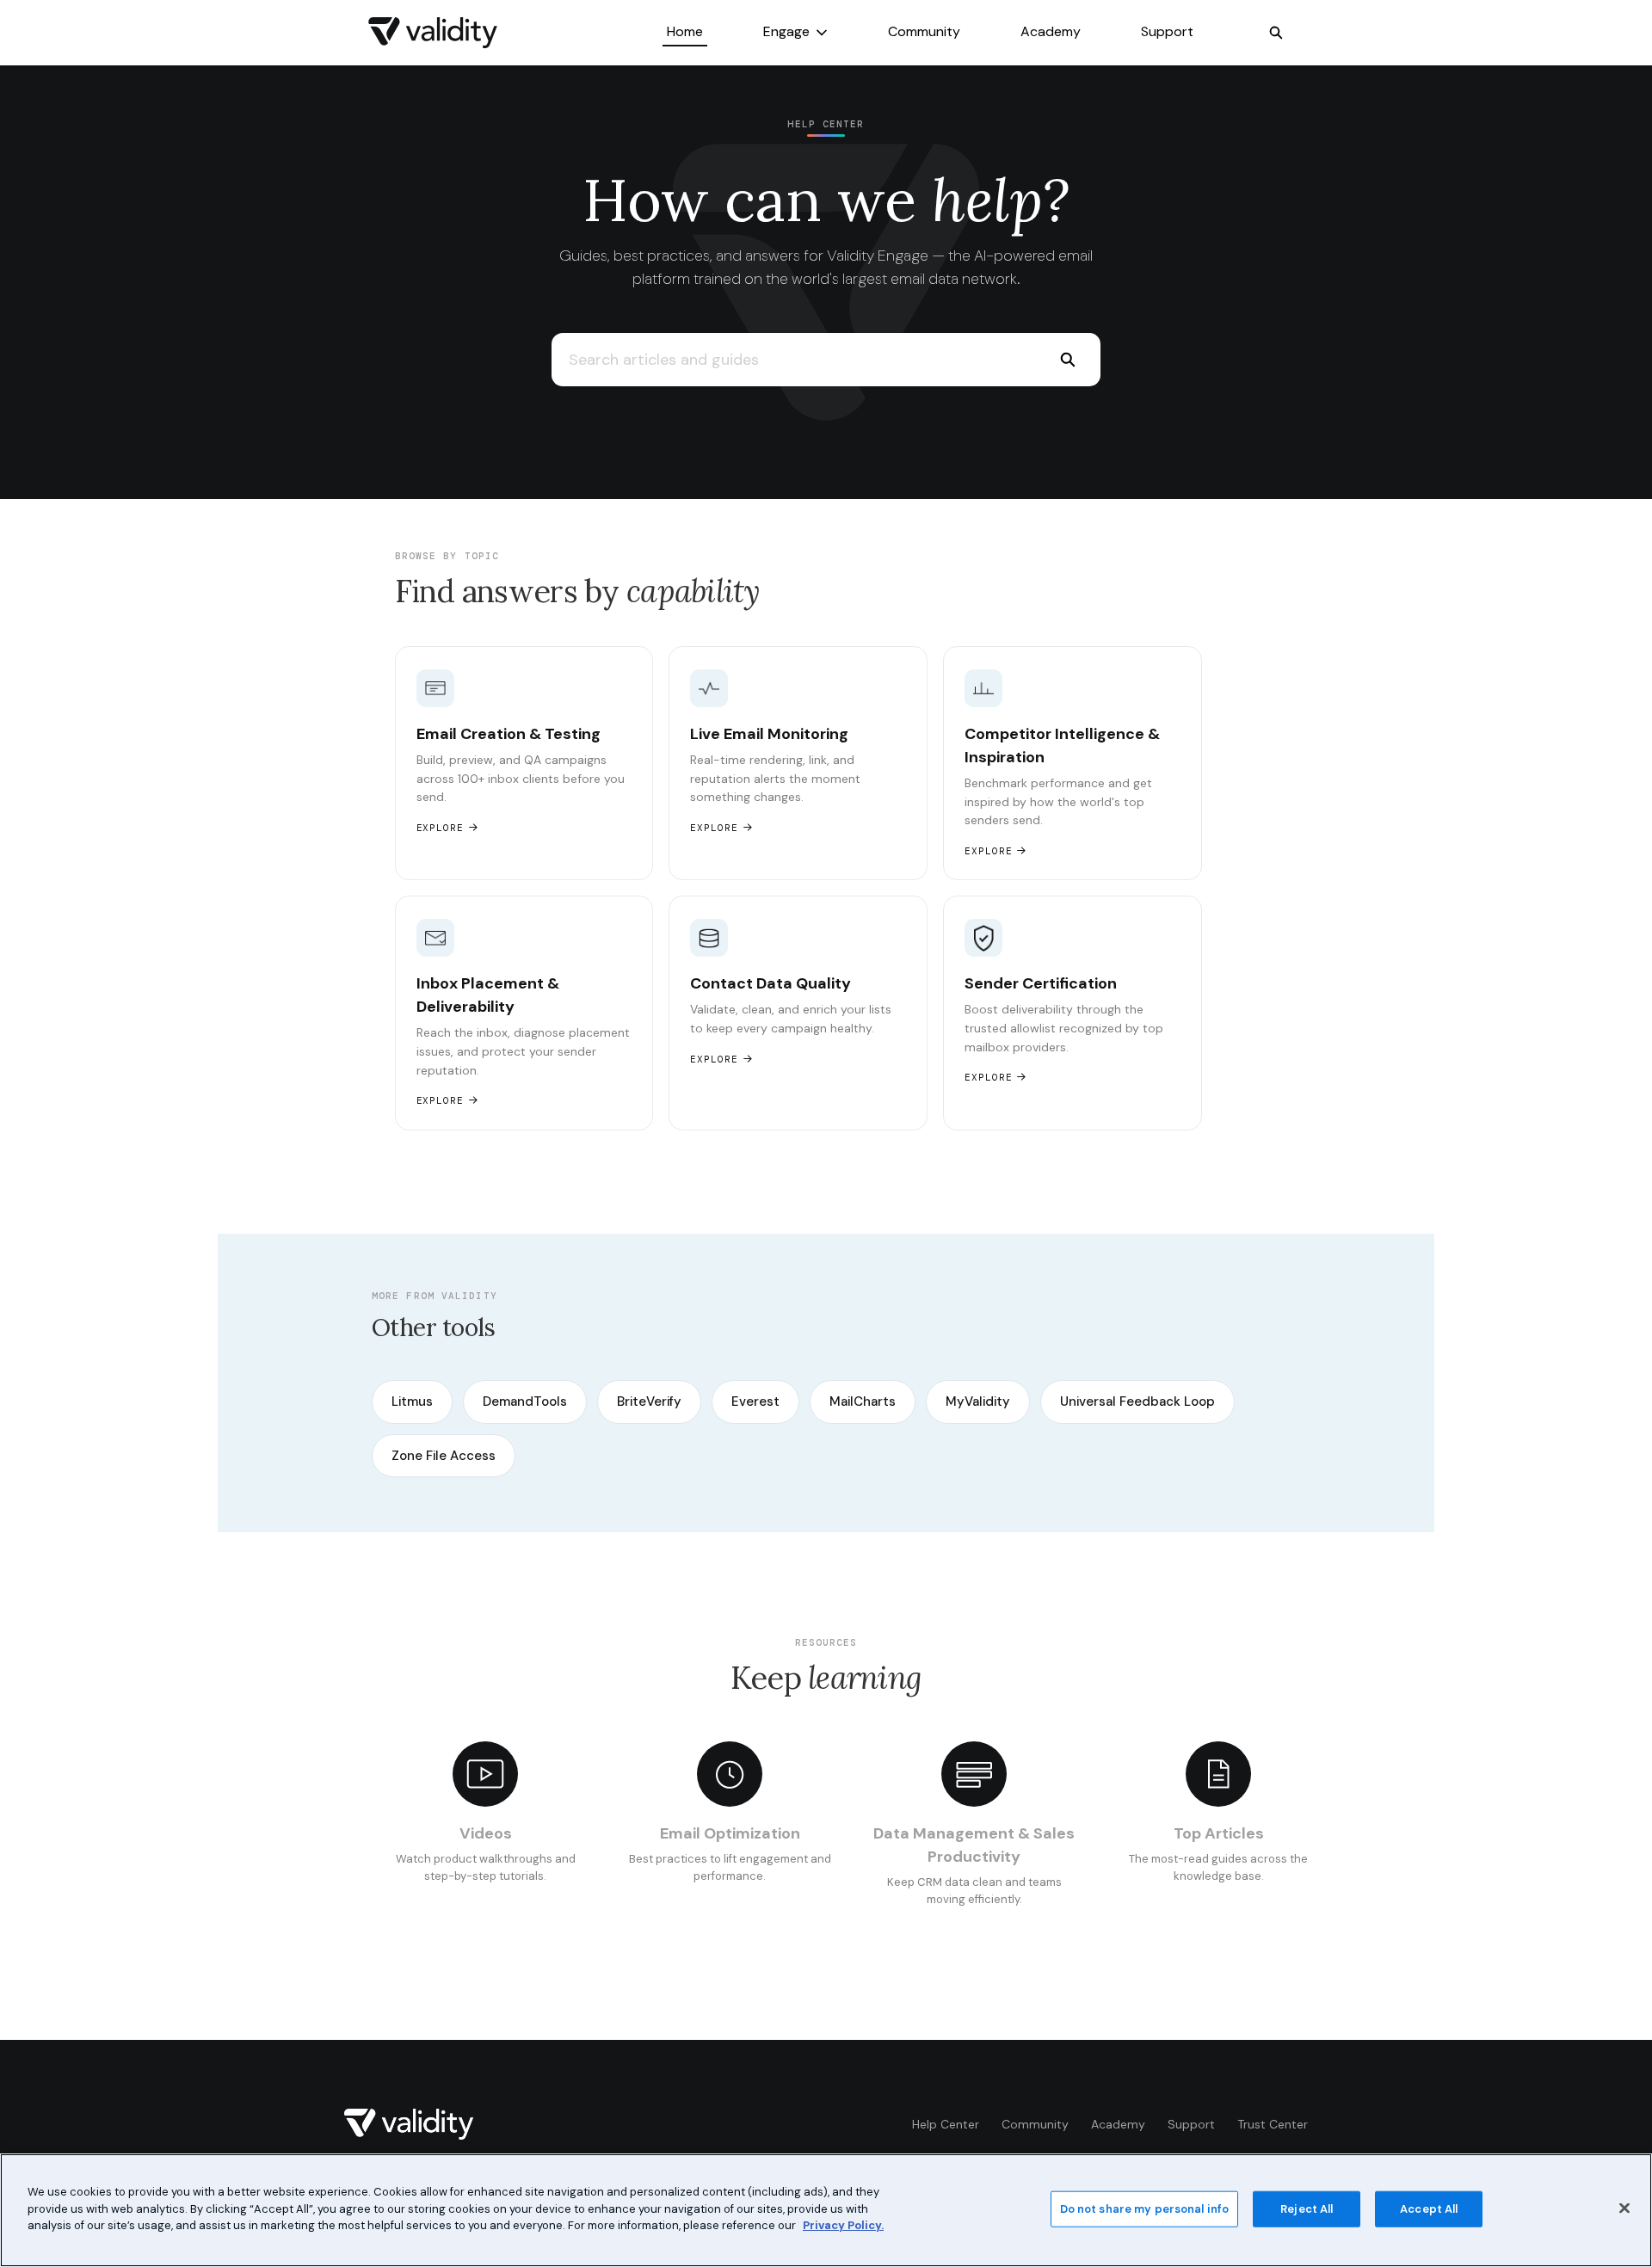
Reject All (1307, 2209)
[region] (826, 2210)
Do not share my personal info (1145, 2209)
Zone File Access (444, 1456)
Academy (1051, 31)
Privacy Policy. (843, 2225)
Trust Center (1273, 2124)
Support (1167, 31)
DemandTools (525, 1401)
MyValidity (978, 1401)
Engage (786, 31)
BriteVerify (649, 1401)
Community (924, 31)
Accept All (1429, 2209)
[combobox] (793, 360)
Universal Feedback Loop (1137, 1401)
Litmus (412, 1401)
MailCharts (863, 1401)
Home (685, 31)
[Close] (1624, 2208)
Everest (755, 1401)
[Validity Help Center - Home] (433, 33)
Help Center (946, 2124)
